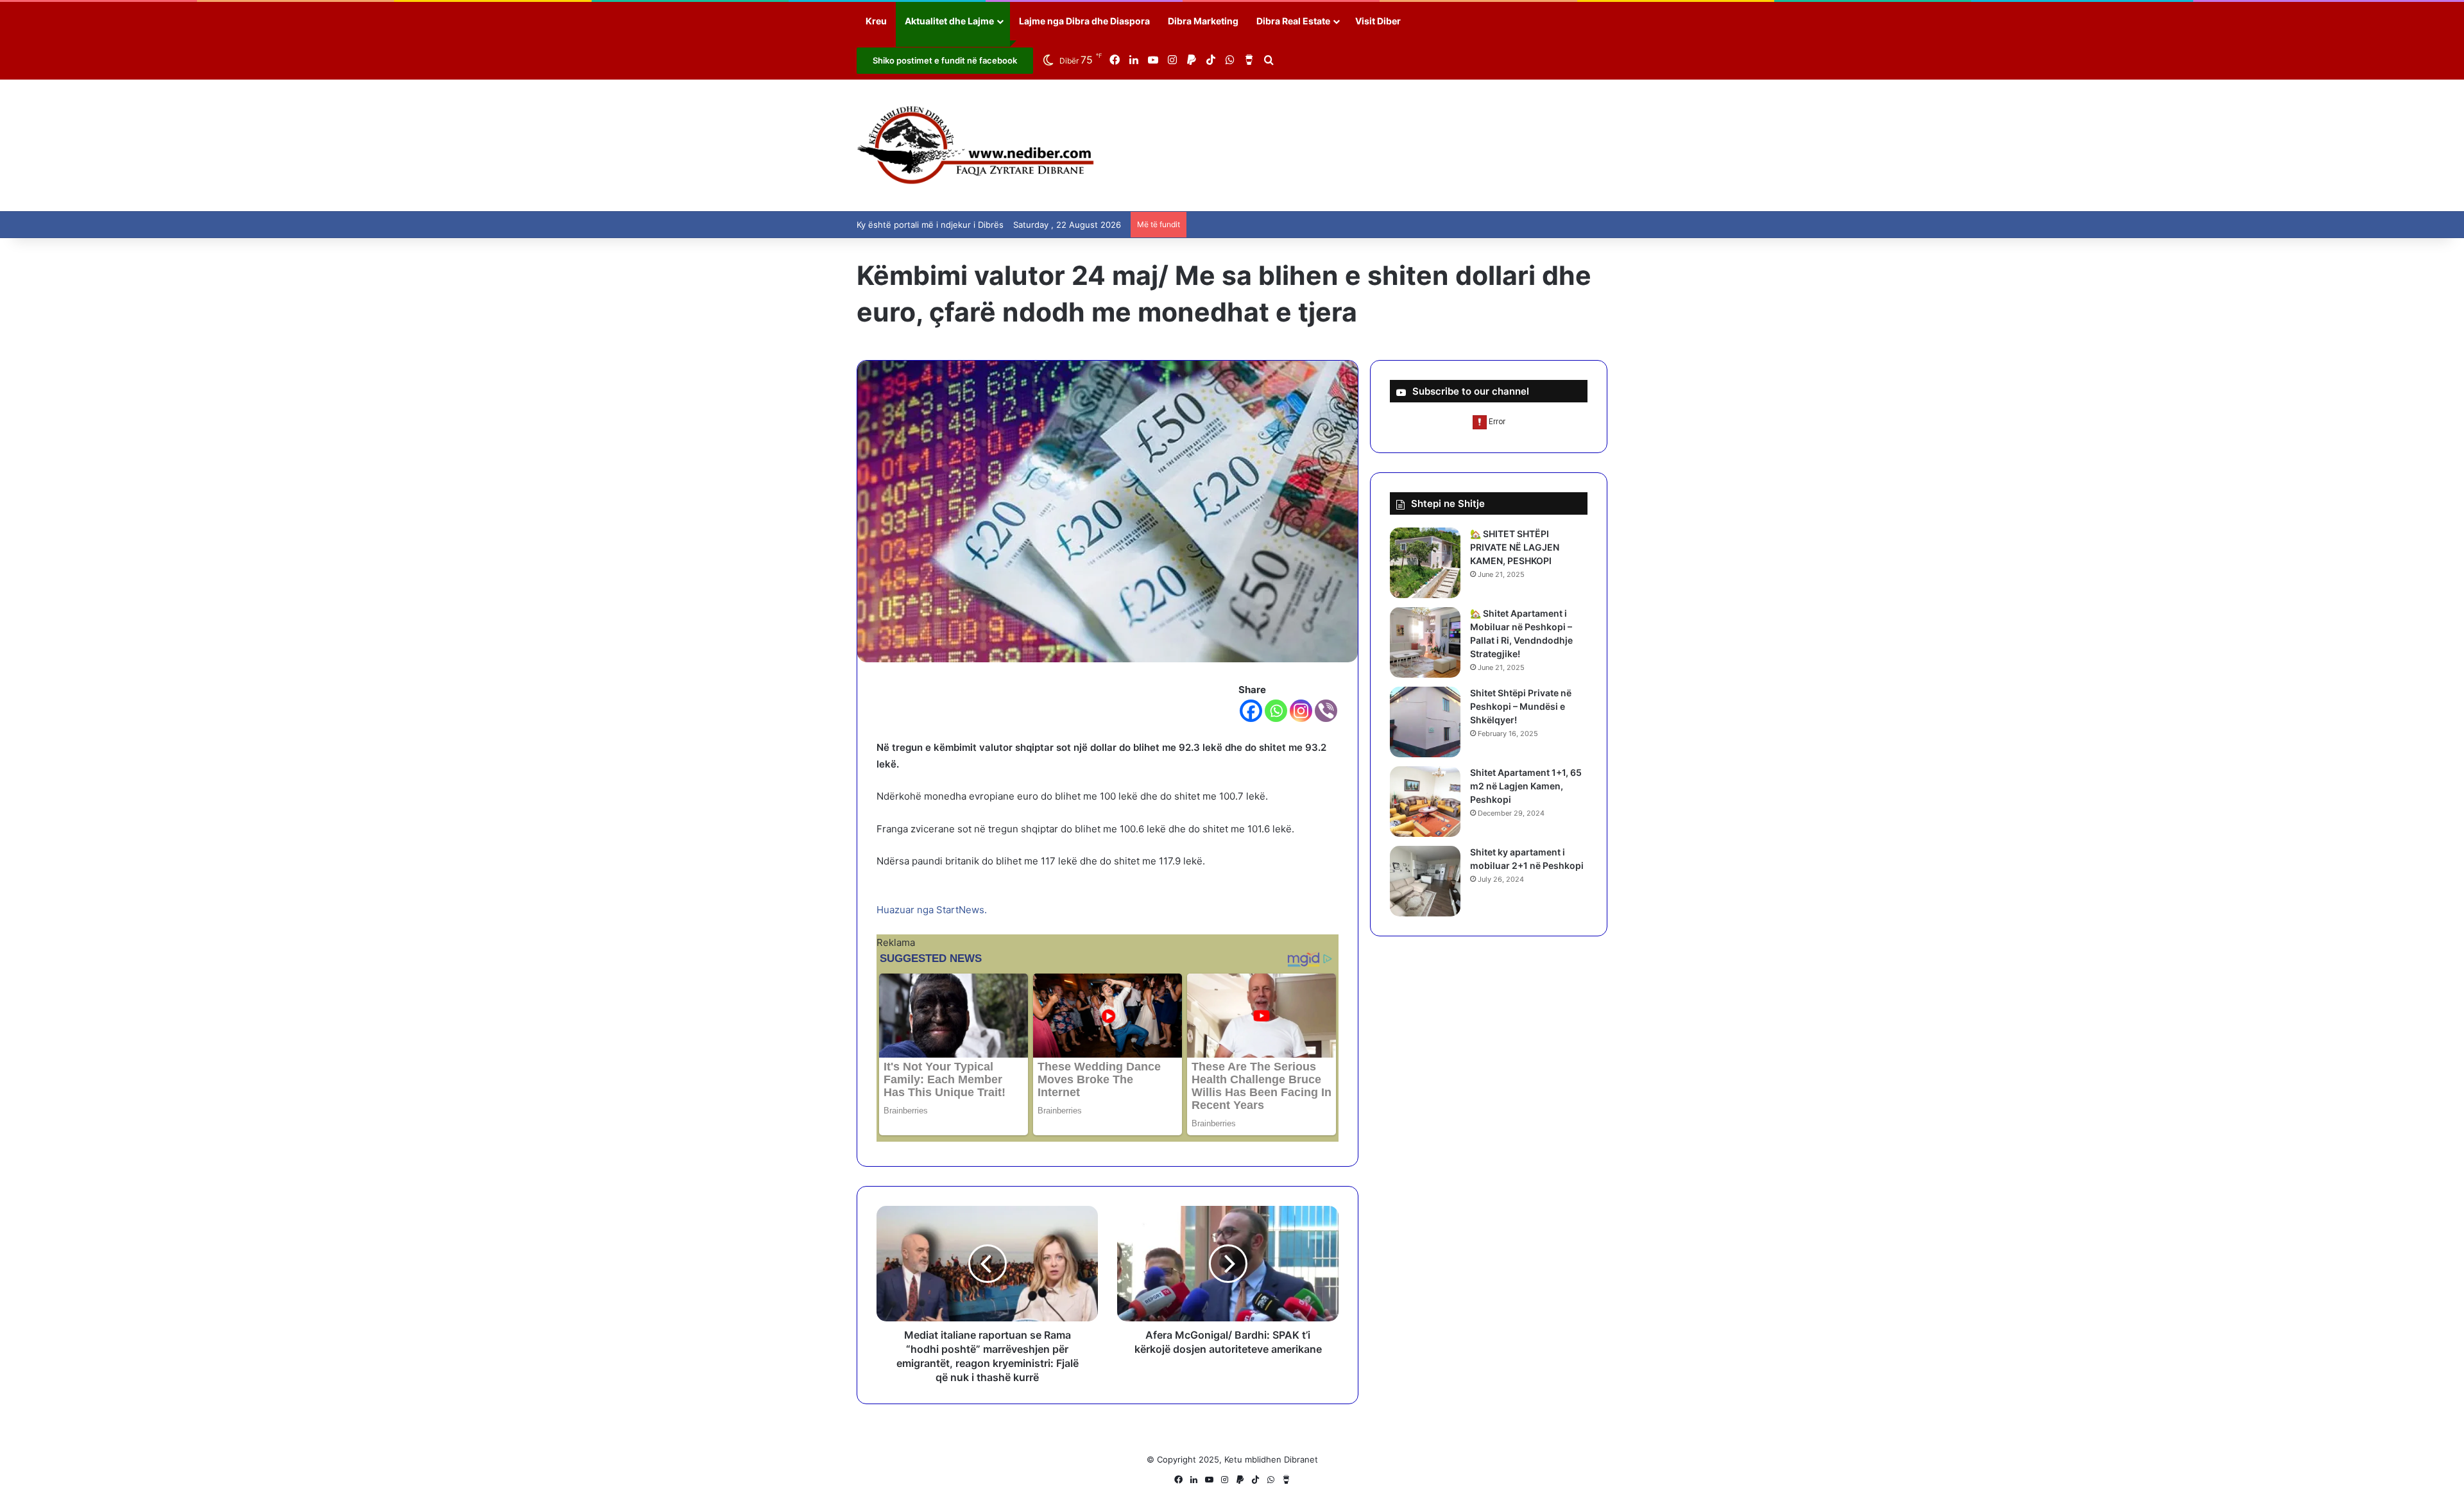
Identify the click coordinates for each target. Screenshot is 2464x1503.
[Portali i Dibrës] (976, 145)
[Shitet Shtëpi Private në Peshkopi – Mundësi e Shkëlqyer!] (1425, 722)
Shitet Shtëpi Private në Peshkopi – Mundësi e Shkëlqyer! (1521, 706)
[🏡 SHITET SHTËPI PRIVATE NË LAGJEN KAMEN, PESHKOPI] (1425, 563)
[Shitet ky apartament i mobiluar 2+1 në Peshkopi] (1425, 881)
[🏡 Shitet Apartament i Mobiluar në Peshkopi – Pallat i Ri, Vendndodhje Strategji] (1425, 642)
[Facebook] (1251, 711)
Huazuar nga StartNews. (932, 910)
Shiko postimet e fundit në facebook (945, 60)
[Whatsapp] (1276, 711)
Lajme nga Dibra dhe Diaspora (1084, 21)
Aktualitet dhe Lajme (949, 21)
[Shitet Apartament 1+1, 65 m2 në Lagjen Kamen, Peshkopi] (1425, 802)
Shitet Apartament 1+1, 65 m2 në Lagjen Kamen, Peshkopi (1526, 786)
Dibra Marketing (1203, 21)
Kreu (876, 21)
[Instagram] (1301, 711)
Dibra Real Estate (1293, 21)
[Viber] (1326, 711)
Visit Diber (1378, 21)
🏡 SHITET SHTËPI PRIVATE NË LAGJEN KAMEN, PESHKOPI (1515, 547)
